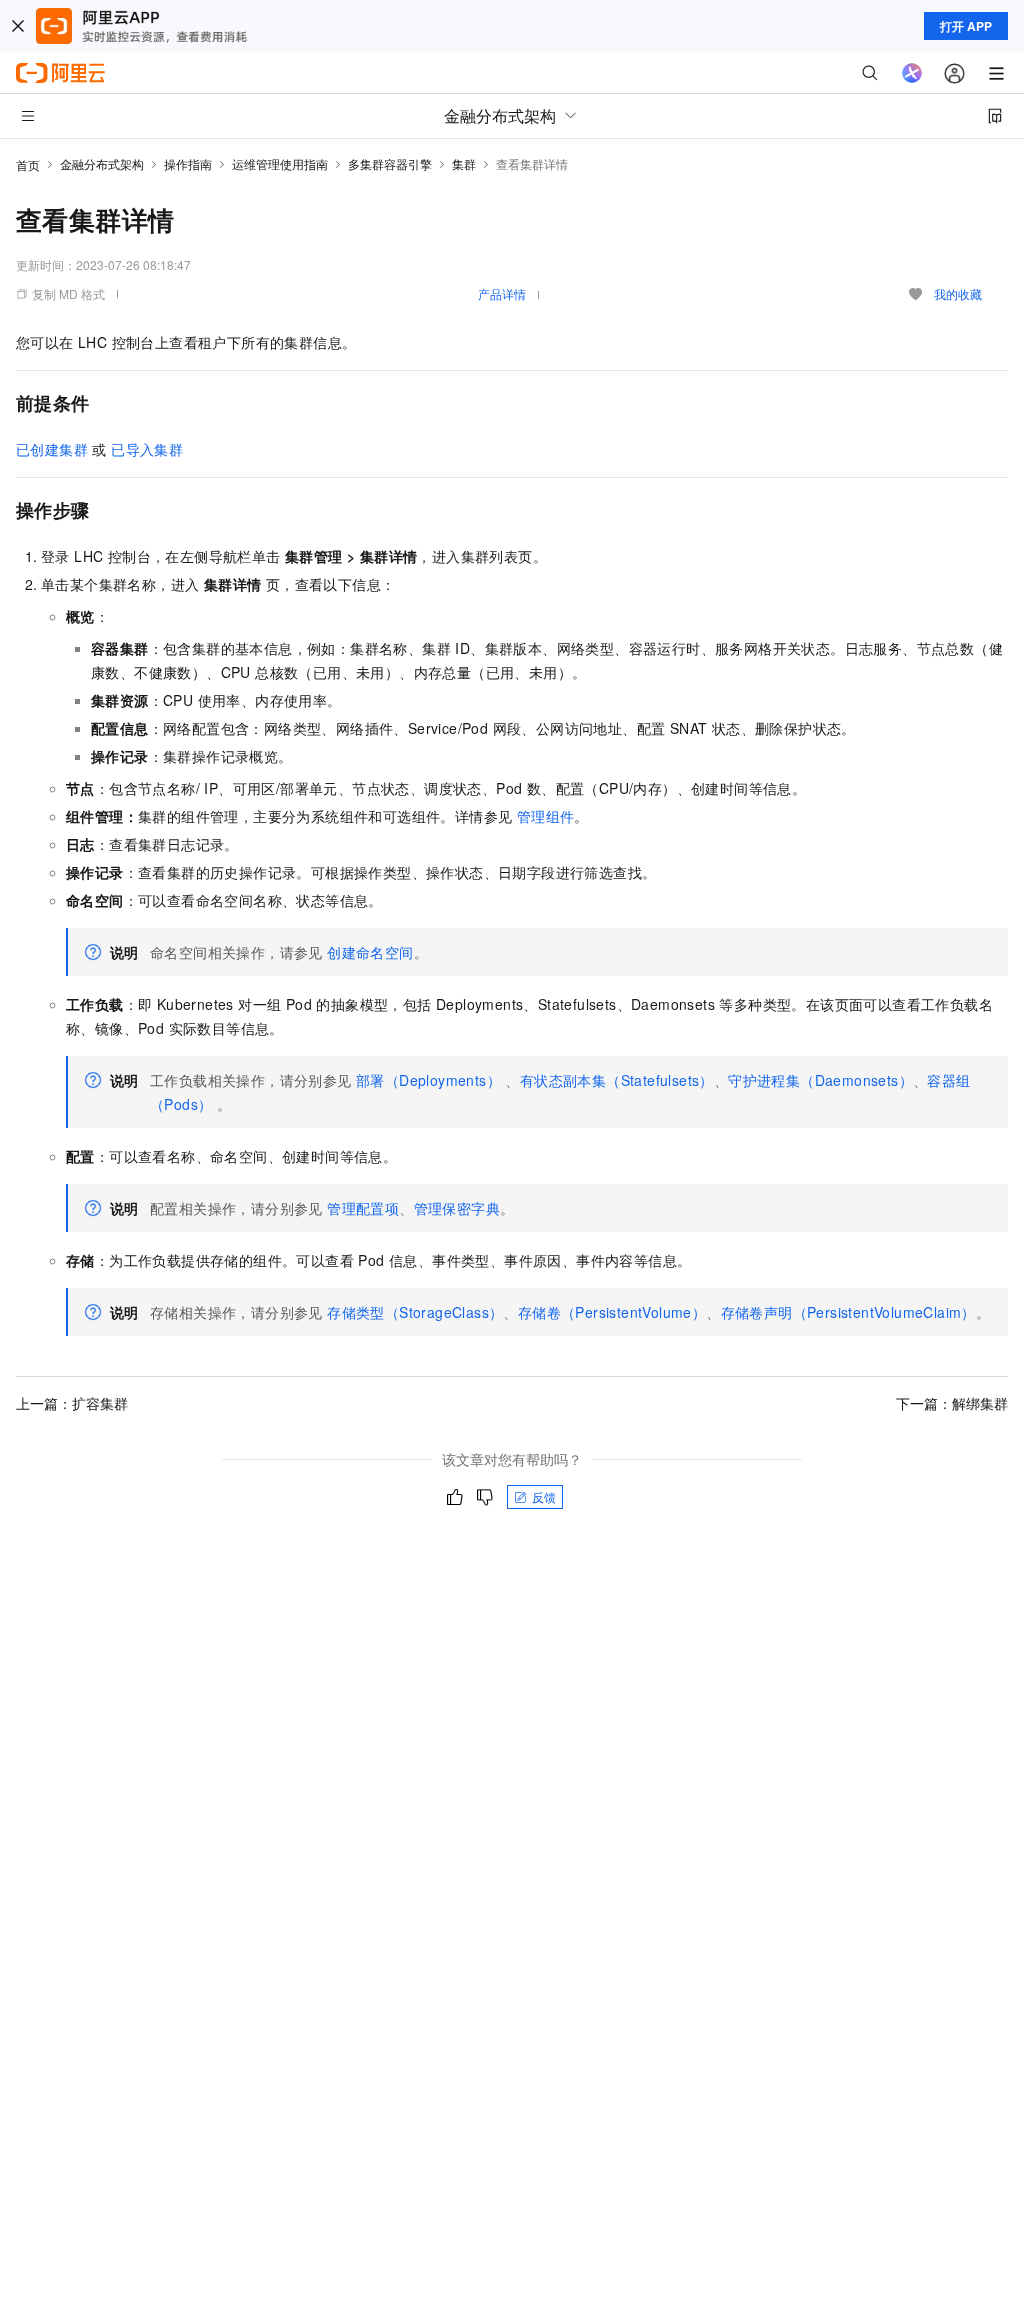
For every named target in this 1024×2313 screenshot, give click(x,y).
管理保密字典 (457, 1208)
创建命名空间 (370, 952)
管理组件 (546, 816)
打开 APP (966, 26)
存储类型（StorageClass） (415, 1312)
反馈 (544, 1496)
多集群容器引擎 (390, 163)
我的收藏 (958, 293)
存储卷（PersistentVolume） (612, 1312)
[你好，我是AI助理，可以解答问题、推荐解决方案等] (912, 73)
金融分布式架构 (102, 163)
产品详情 (502, 293)
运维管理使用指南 (280, 163)
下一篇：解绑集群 (952, 1403)
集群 (464, 163)
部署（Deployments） (428, 1080)
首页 (28, 164)
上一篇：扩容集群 (72, 1403)
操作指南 (188, 163)
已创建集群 (52, 449)
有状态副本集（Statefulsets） (617, 1080)
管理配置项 (363, 1208)
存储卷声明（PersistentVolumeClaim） (848, 1312)
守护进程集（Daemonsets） (820, 1080)
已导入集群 (147, 449)
